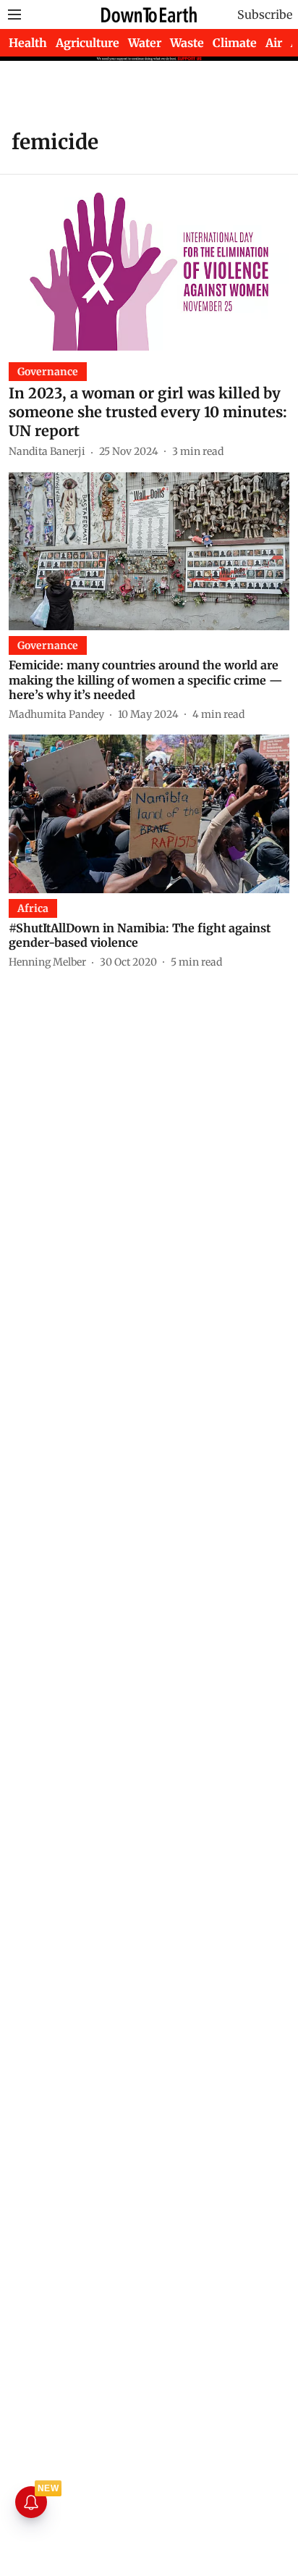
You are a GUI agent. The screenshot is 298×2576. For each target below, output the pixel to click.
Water (145, 43)
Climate (235, 43)
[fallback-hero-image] (149, 271)
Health (28, 43)
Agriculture (88, 43)
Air (274, 43)
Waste (187, 43)
